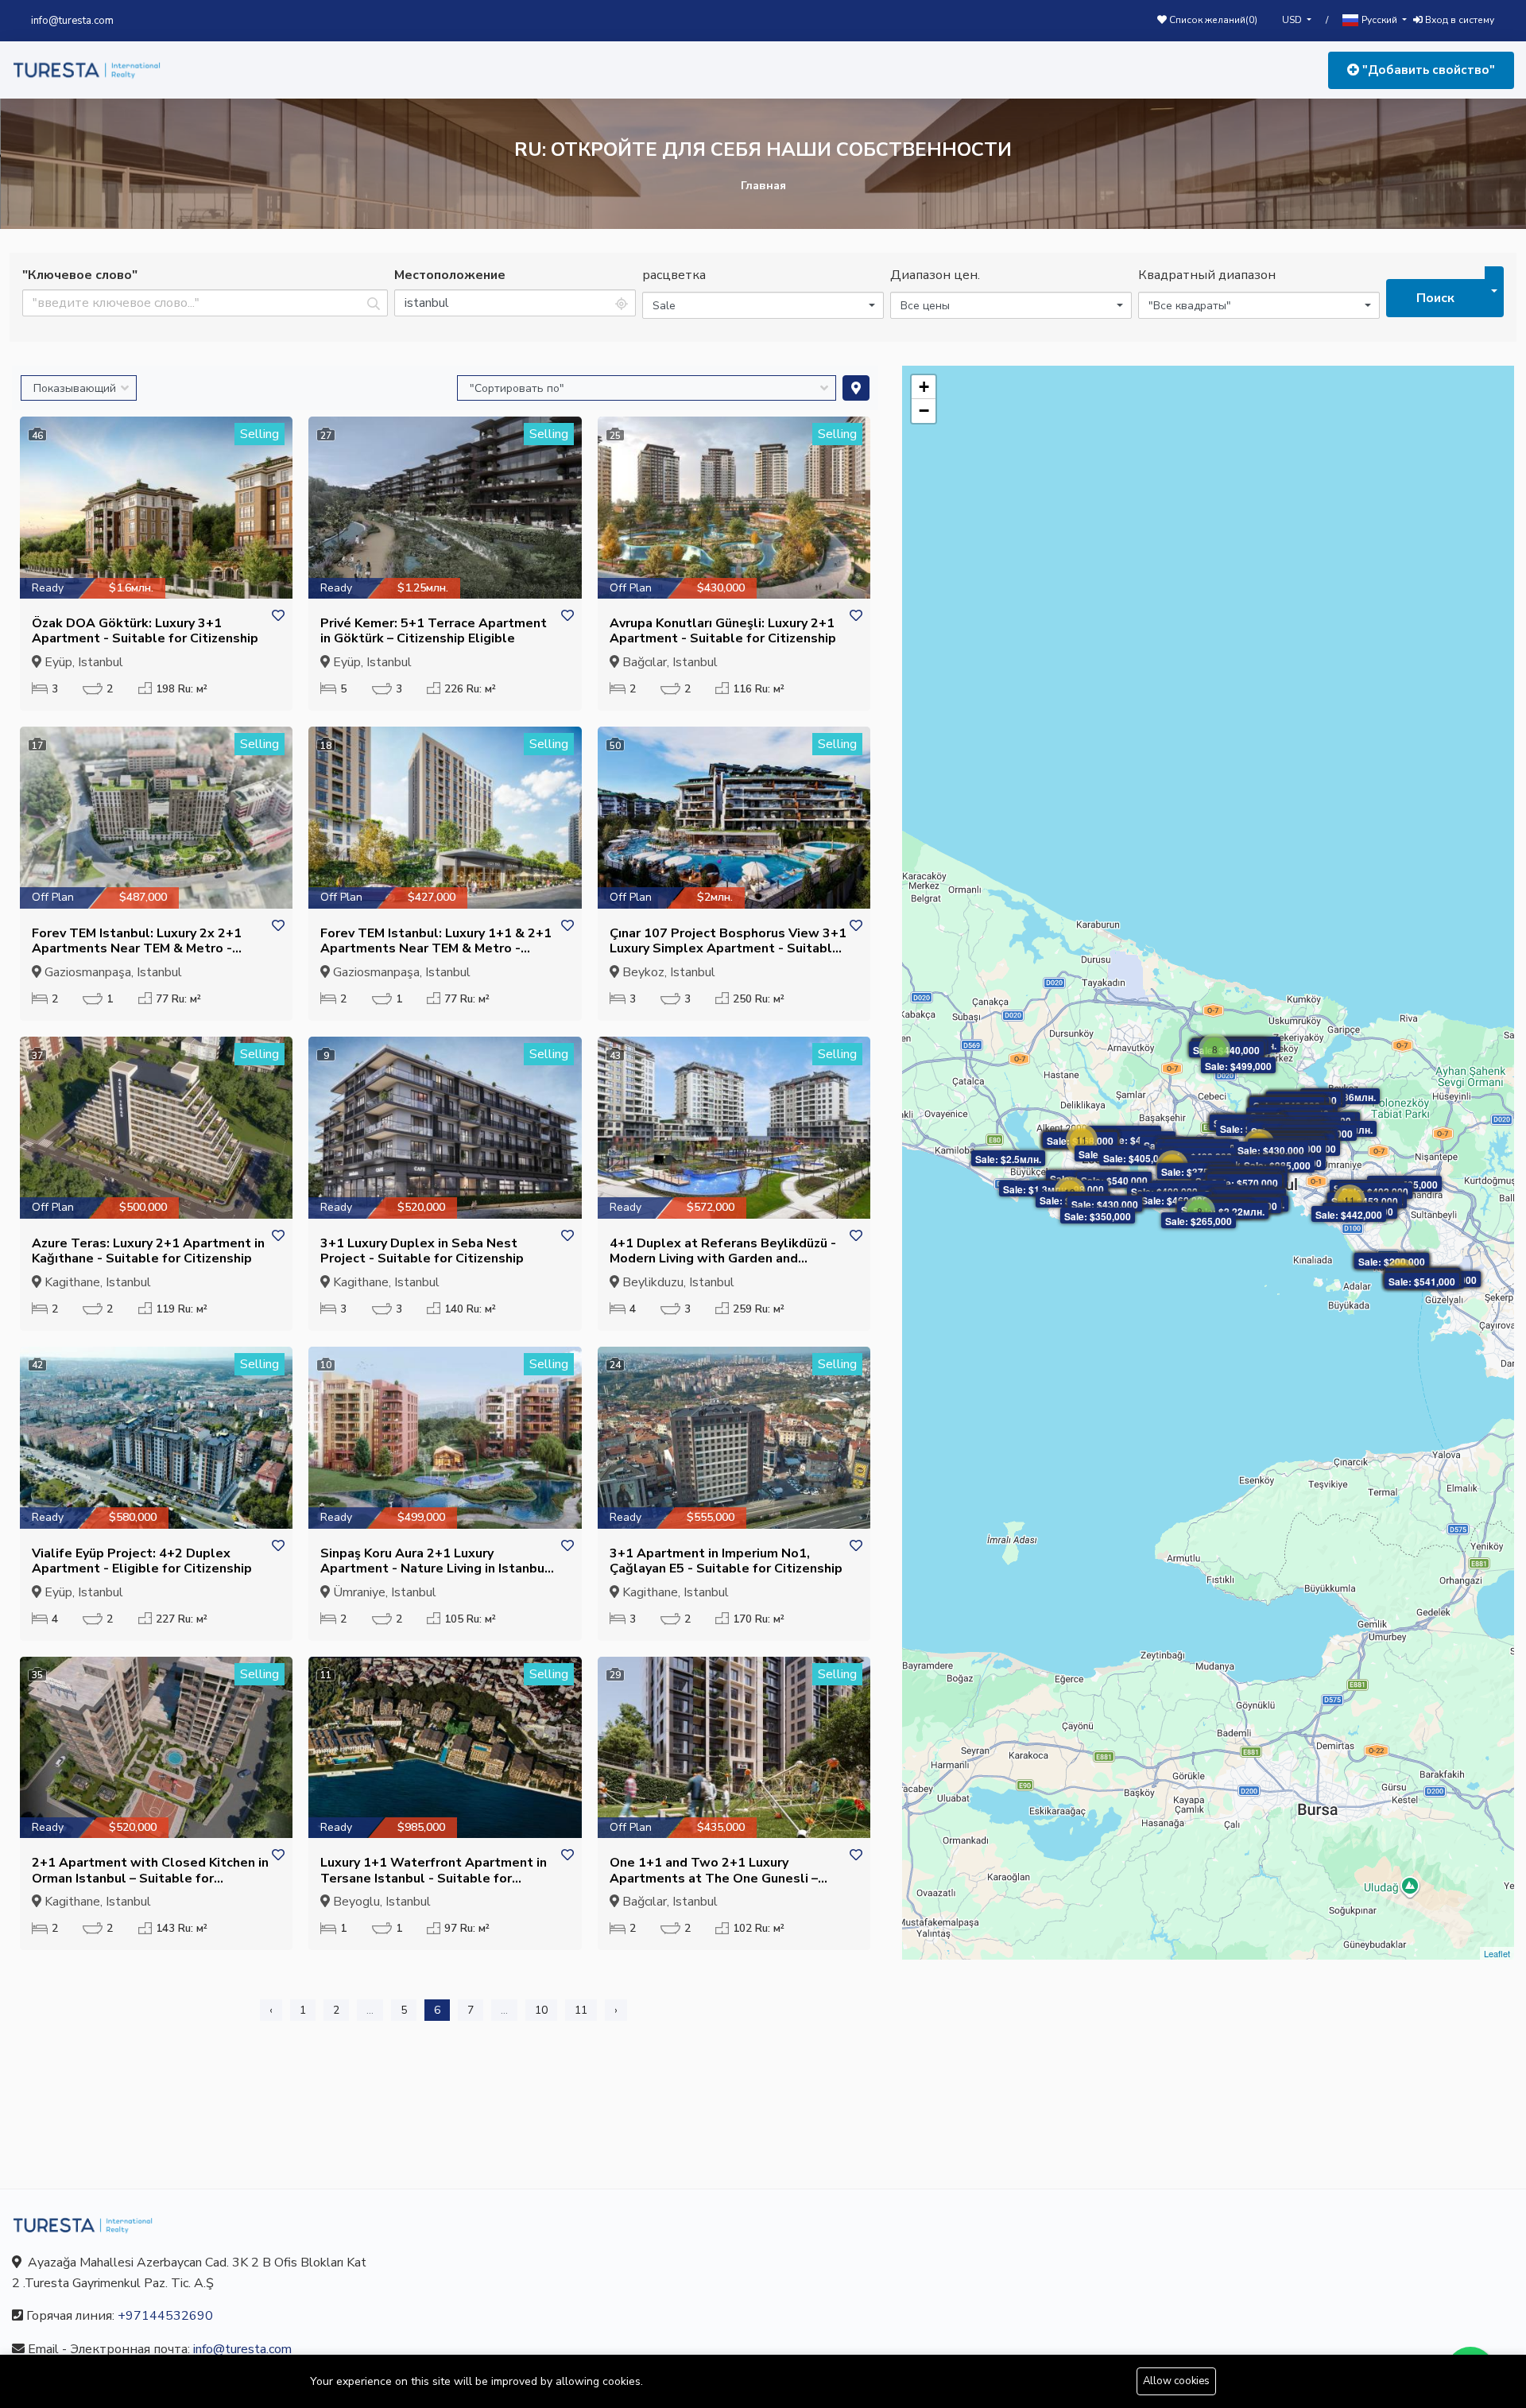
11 (581, 2010)
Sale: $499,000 (1238, 1066)
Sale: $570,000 (1245, 1183)
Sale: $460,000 (1175, 1200)
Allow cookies (1176, 2381)
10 (541, 2010)
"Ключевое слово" (80, 275)
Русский (1379, 20)
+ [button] (924, 387)
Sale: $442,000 (1349, 1215)
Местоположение (450, 275)
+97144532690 (165, 2316)
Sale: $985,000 (1277, 1165)
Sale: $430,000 (1271, 1150)
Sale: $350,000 (1098, 1216)
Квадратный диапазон (1207, 275)
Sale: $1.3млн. (1036, 1189)
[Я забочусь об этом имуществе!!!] (278, 617)
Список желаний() (1212, 20)
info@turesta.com (72, 21)
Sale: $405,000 (1138, 1140)
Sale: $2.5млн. (1008, 1159)
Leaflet (1497, 1953)
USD (1293, 20)
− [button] (924, 411)
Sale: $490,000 (1164, 1192)
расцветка (674, 275)
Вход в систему (1458, 20)
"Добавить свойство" (1427, 70)
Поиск (1435, 298)
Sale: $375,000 (1195, 1172)
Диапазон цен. (935, 275)
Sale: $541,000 (1422, 1282)
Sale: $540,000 (1114, 1181)
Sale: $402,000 (1375, 1192)
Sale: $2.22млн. (1229, 1212)
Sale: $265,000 (1199, 1221)
